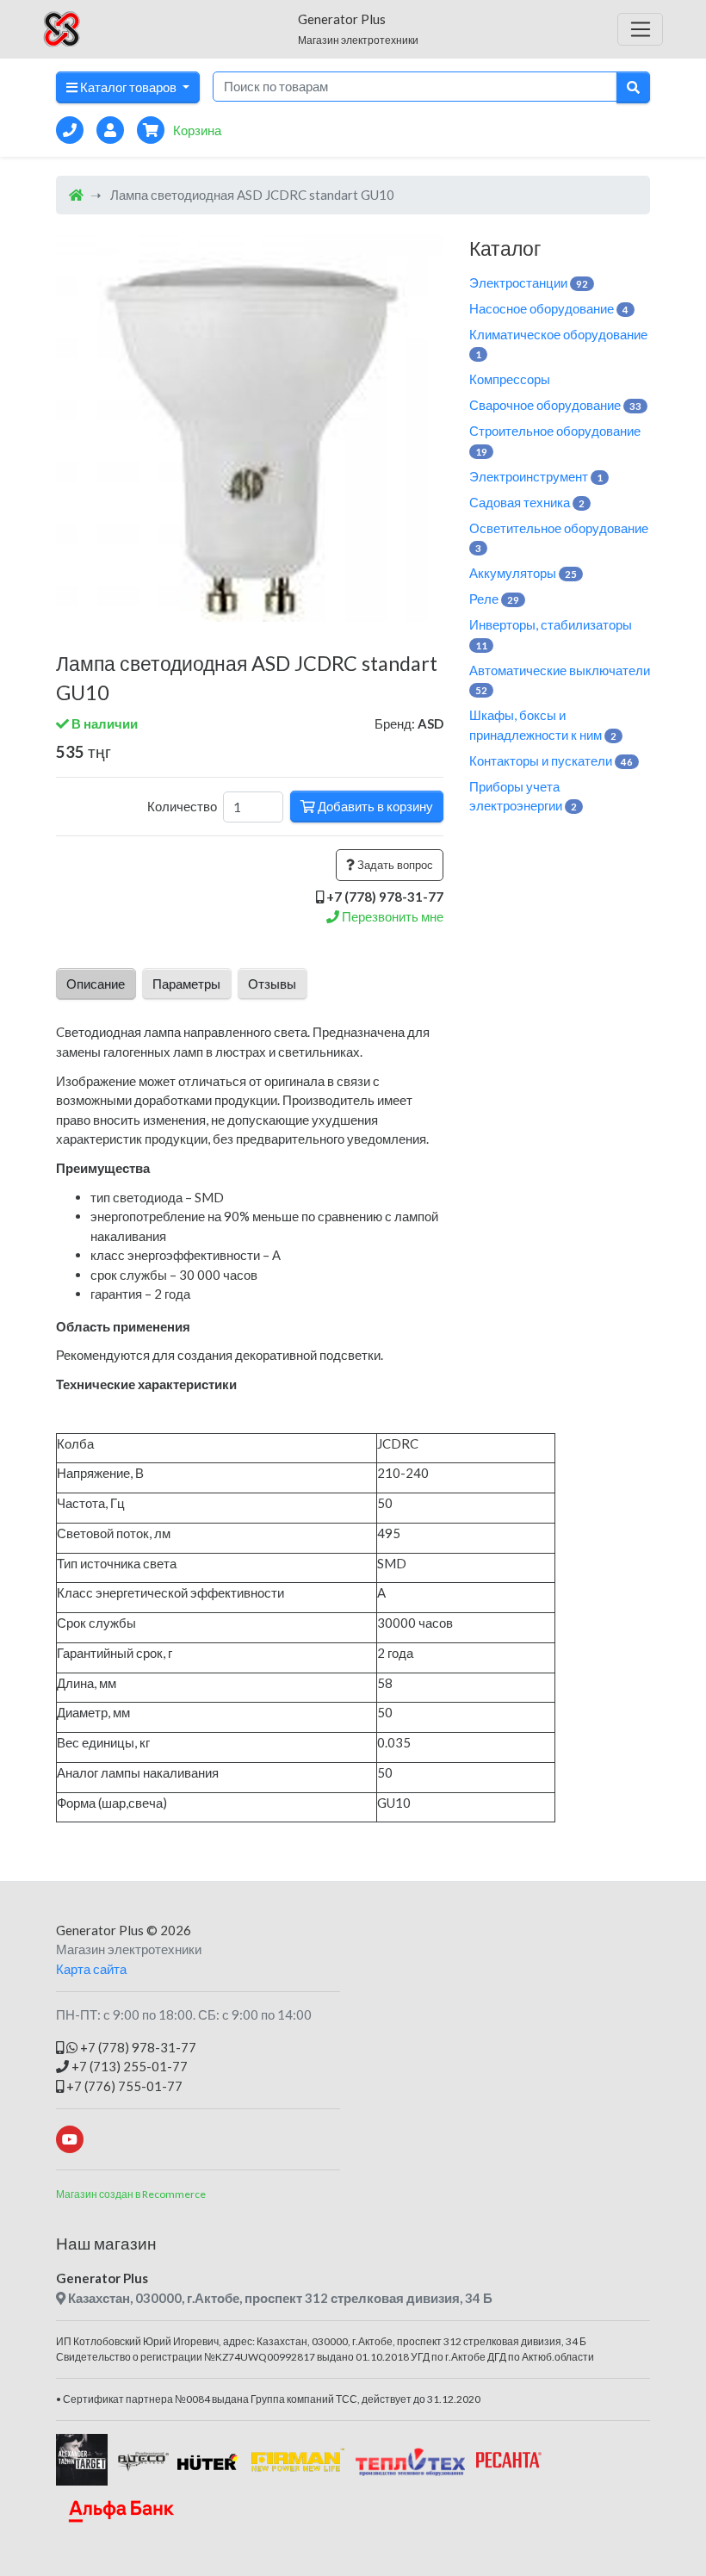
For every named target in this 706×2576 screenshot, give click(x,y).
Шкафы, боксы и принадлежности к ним (543, 725)
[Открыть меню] (640, 29)
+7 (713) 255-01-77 (128, 2066)
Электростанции (529, 282)
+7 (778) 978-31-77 (137, 2047)
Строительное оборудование (555, 440)
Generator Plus (100, 1930)
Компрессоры (510, 379)
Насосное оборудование (549, 308)
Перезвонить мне (391, 916)
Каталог (505, 248)
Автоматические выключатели (560, 680)
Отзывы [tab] (272, 984)
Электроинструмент (536, 476)
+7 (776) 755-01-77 (123, 2086)
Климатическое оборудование (558, 344)
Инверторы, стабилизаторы (551, 634)
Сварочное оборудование (555, 405)
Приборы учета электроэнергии (523, 796)
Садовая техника (527, 502)
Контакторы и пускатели (551, 760)
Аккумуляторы (523, 573)
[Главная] (76, 195)
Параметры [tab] (186, 984)
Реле (494, 599)
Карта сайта (91, 1969)
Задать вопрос (394, 865)
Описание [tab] (96, 984)
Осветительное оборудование (559, 537)
